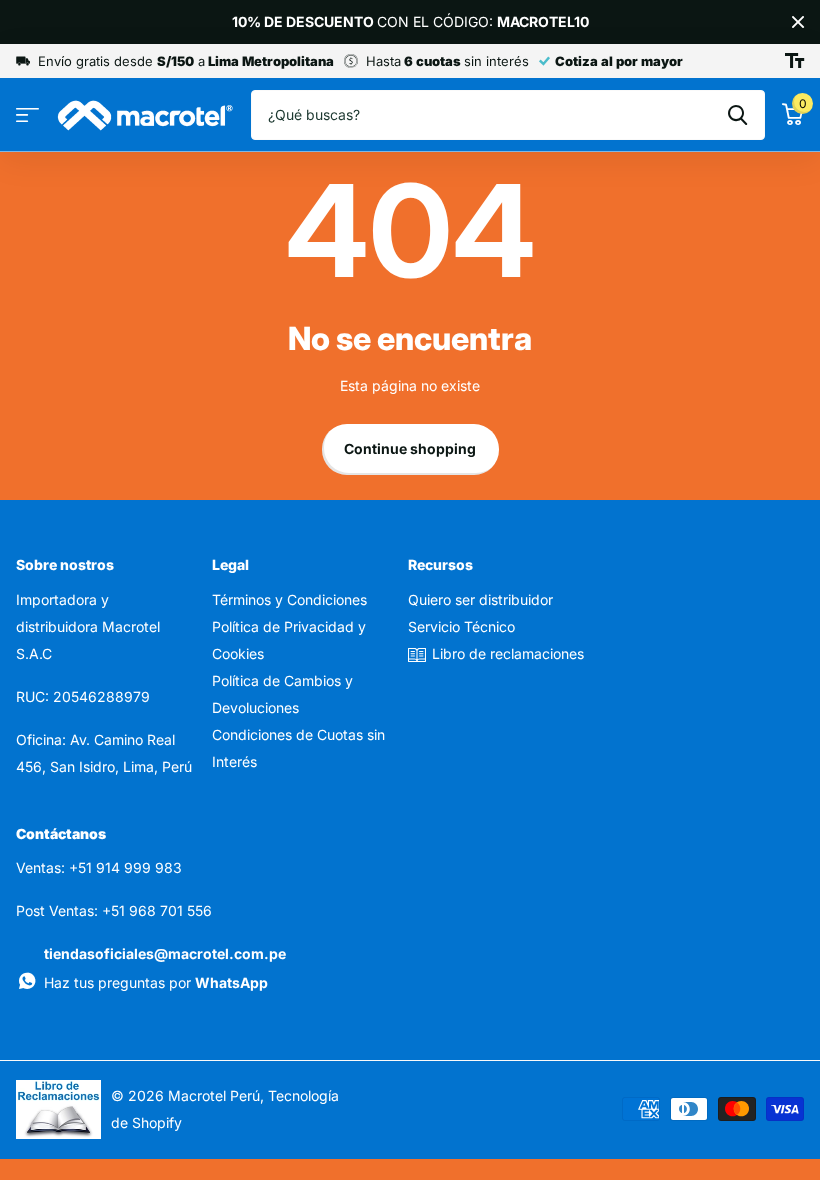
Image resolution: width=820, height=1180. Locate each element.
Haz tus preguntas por (156, 982)
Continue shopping (410, 448)
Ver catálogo (27, 115)
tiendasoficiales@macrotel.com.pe (165, 953)
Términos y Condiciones (289, 599)
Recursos (440, 564)
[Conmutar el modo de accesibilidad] (794, 61)
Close (798, 22)
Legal (230, 564)
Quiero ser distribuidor (480, 599)
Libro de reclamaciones (508, 653)
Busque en (737, 115)
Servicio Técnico (461, 626)
